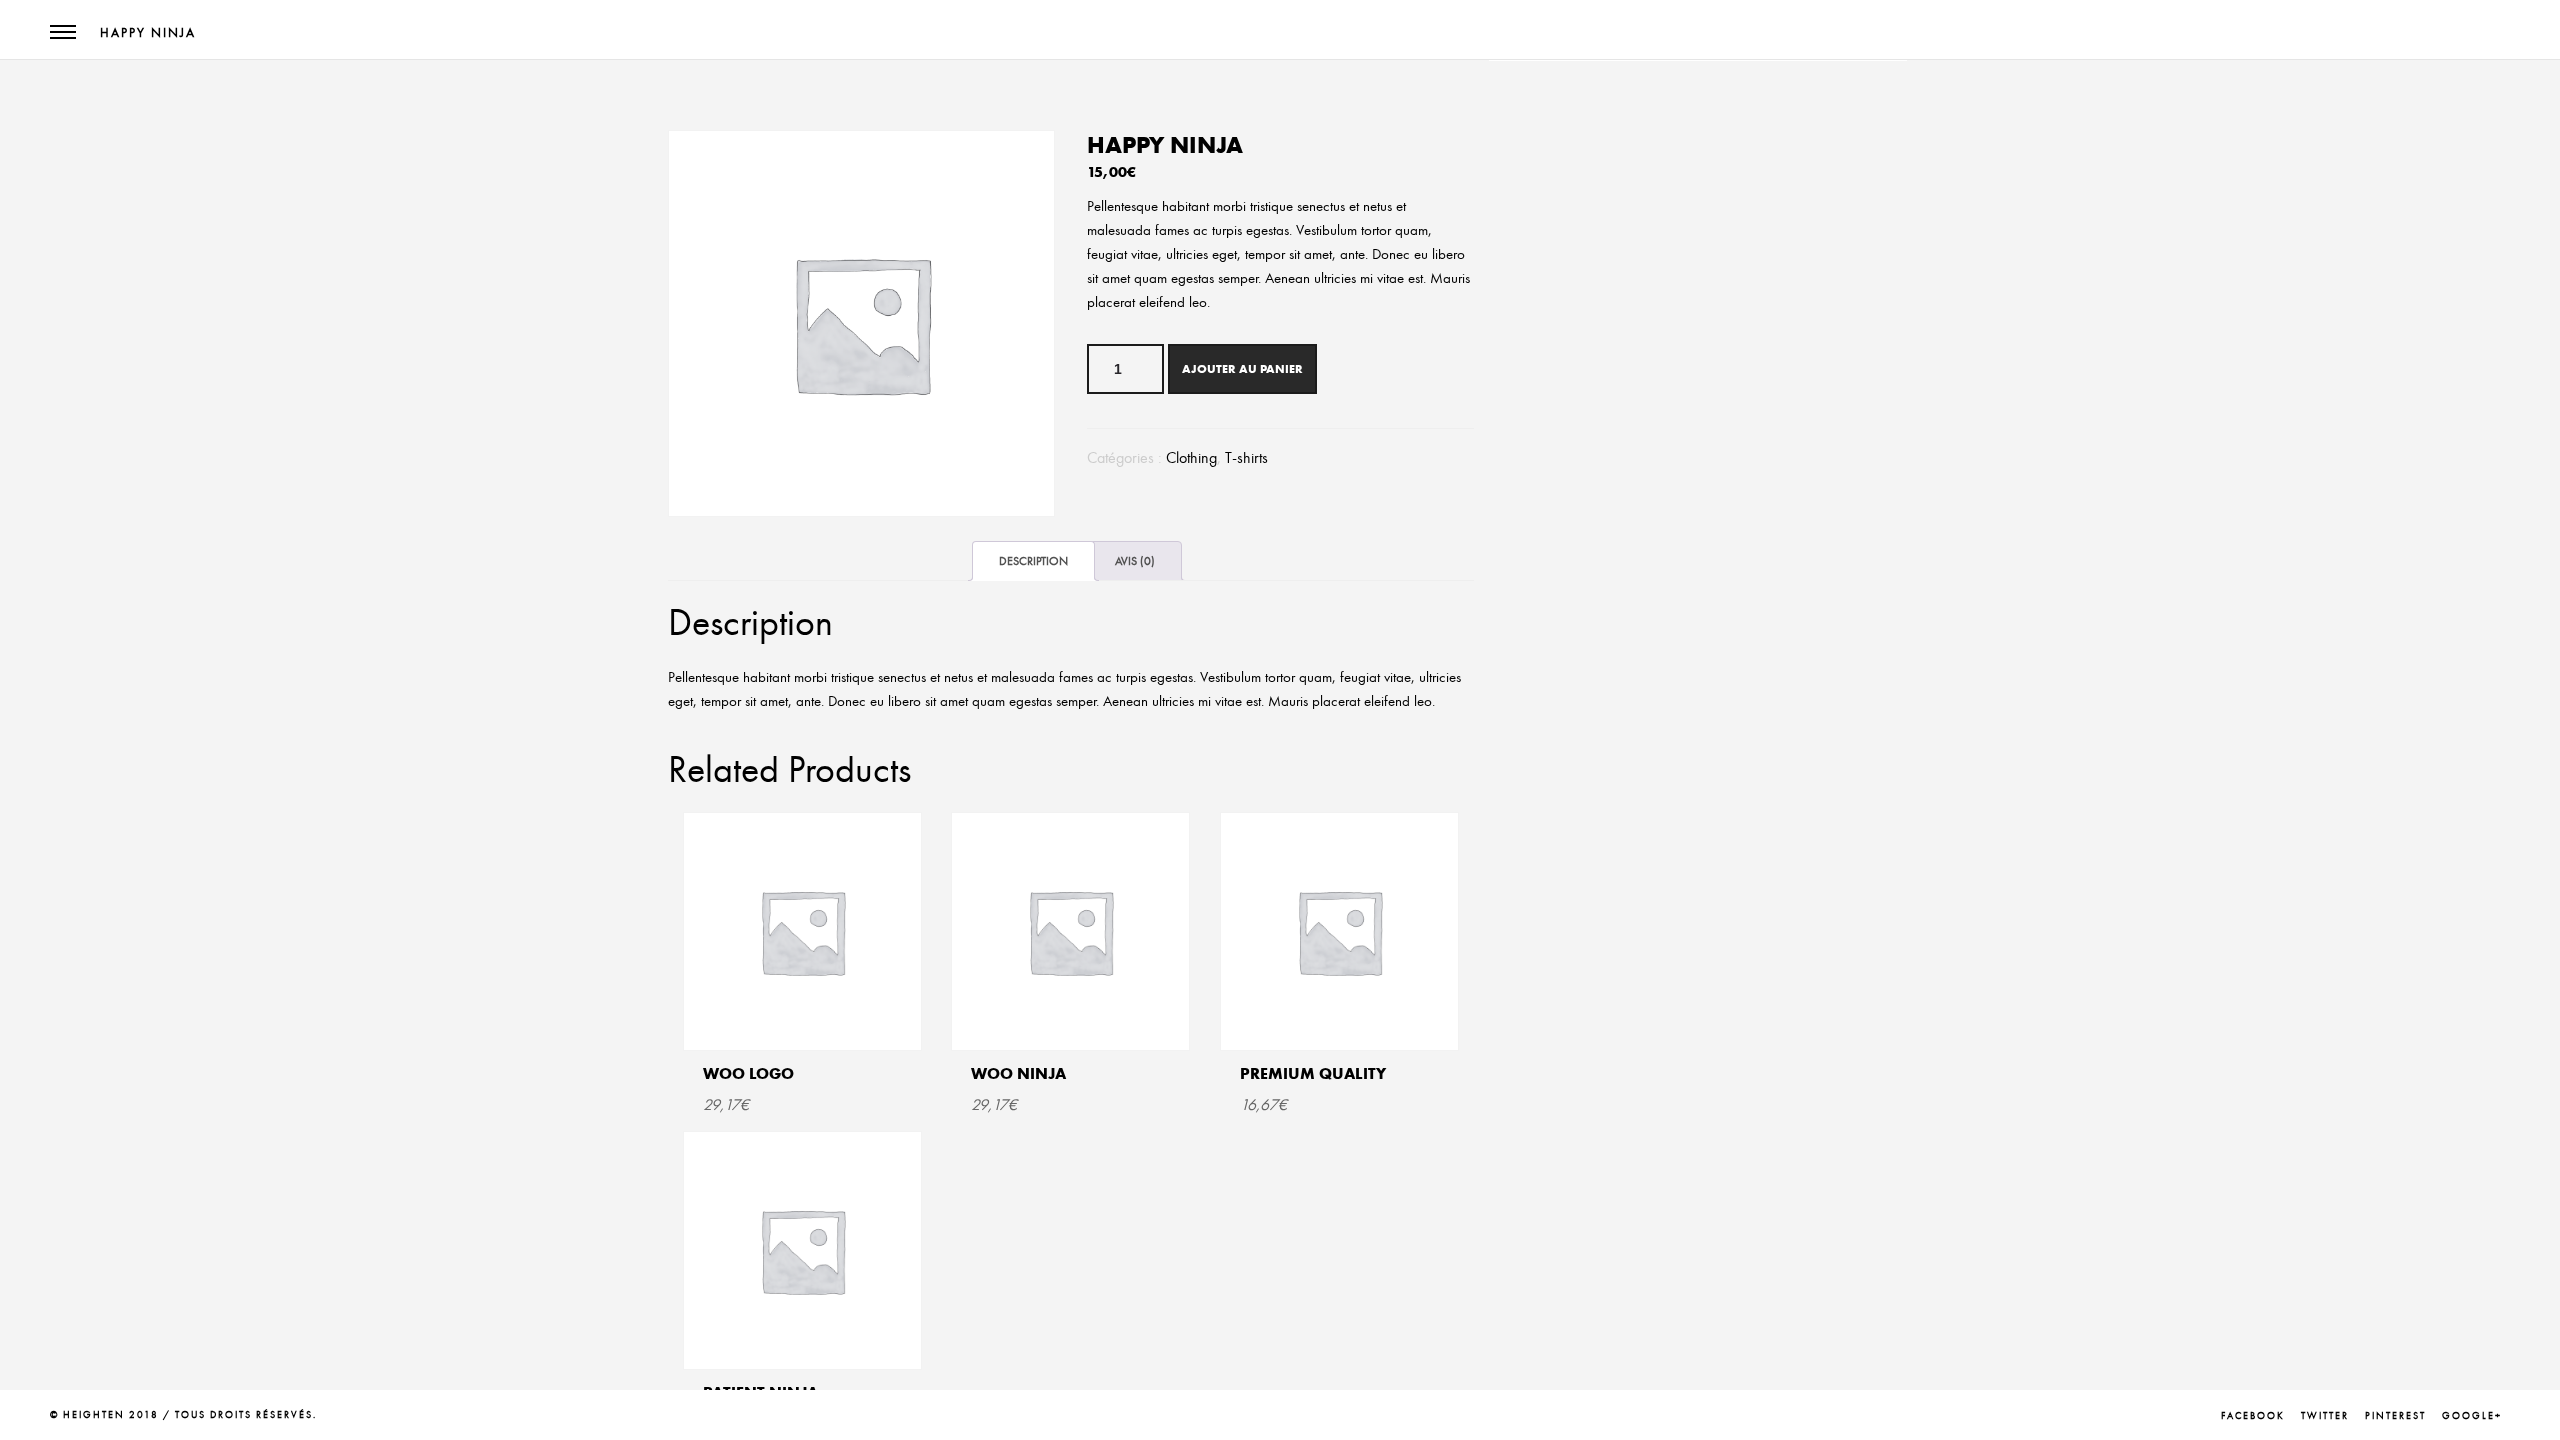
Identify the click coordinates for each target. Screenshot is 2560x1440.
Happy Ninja (148, 33)
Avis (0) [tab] (1135, 561)
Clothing (1191, 458)
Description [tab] (1033, 561)
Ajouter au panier (1242, 368)
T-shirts (1246, 458)
